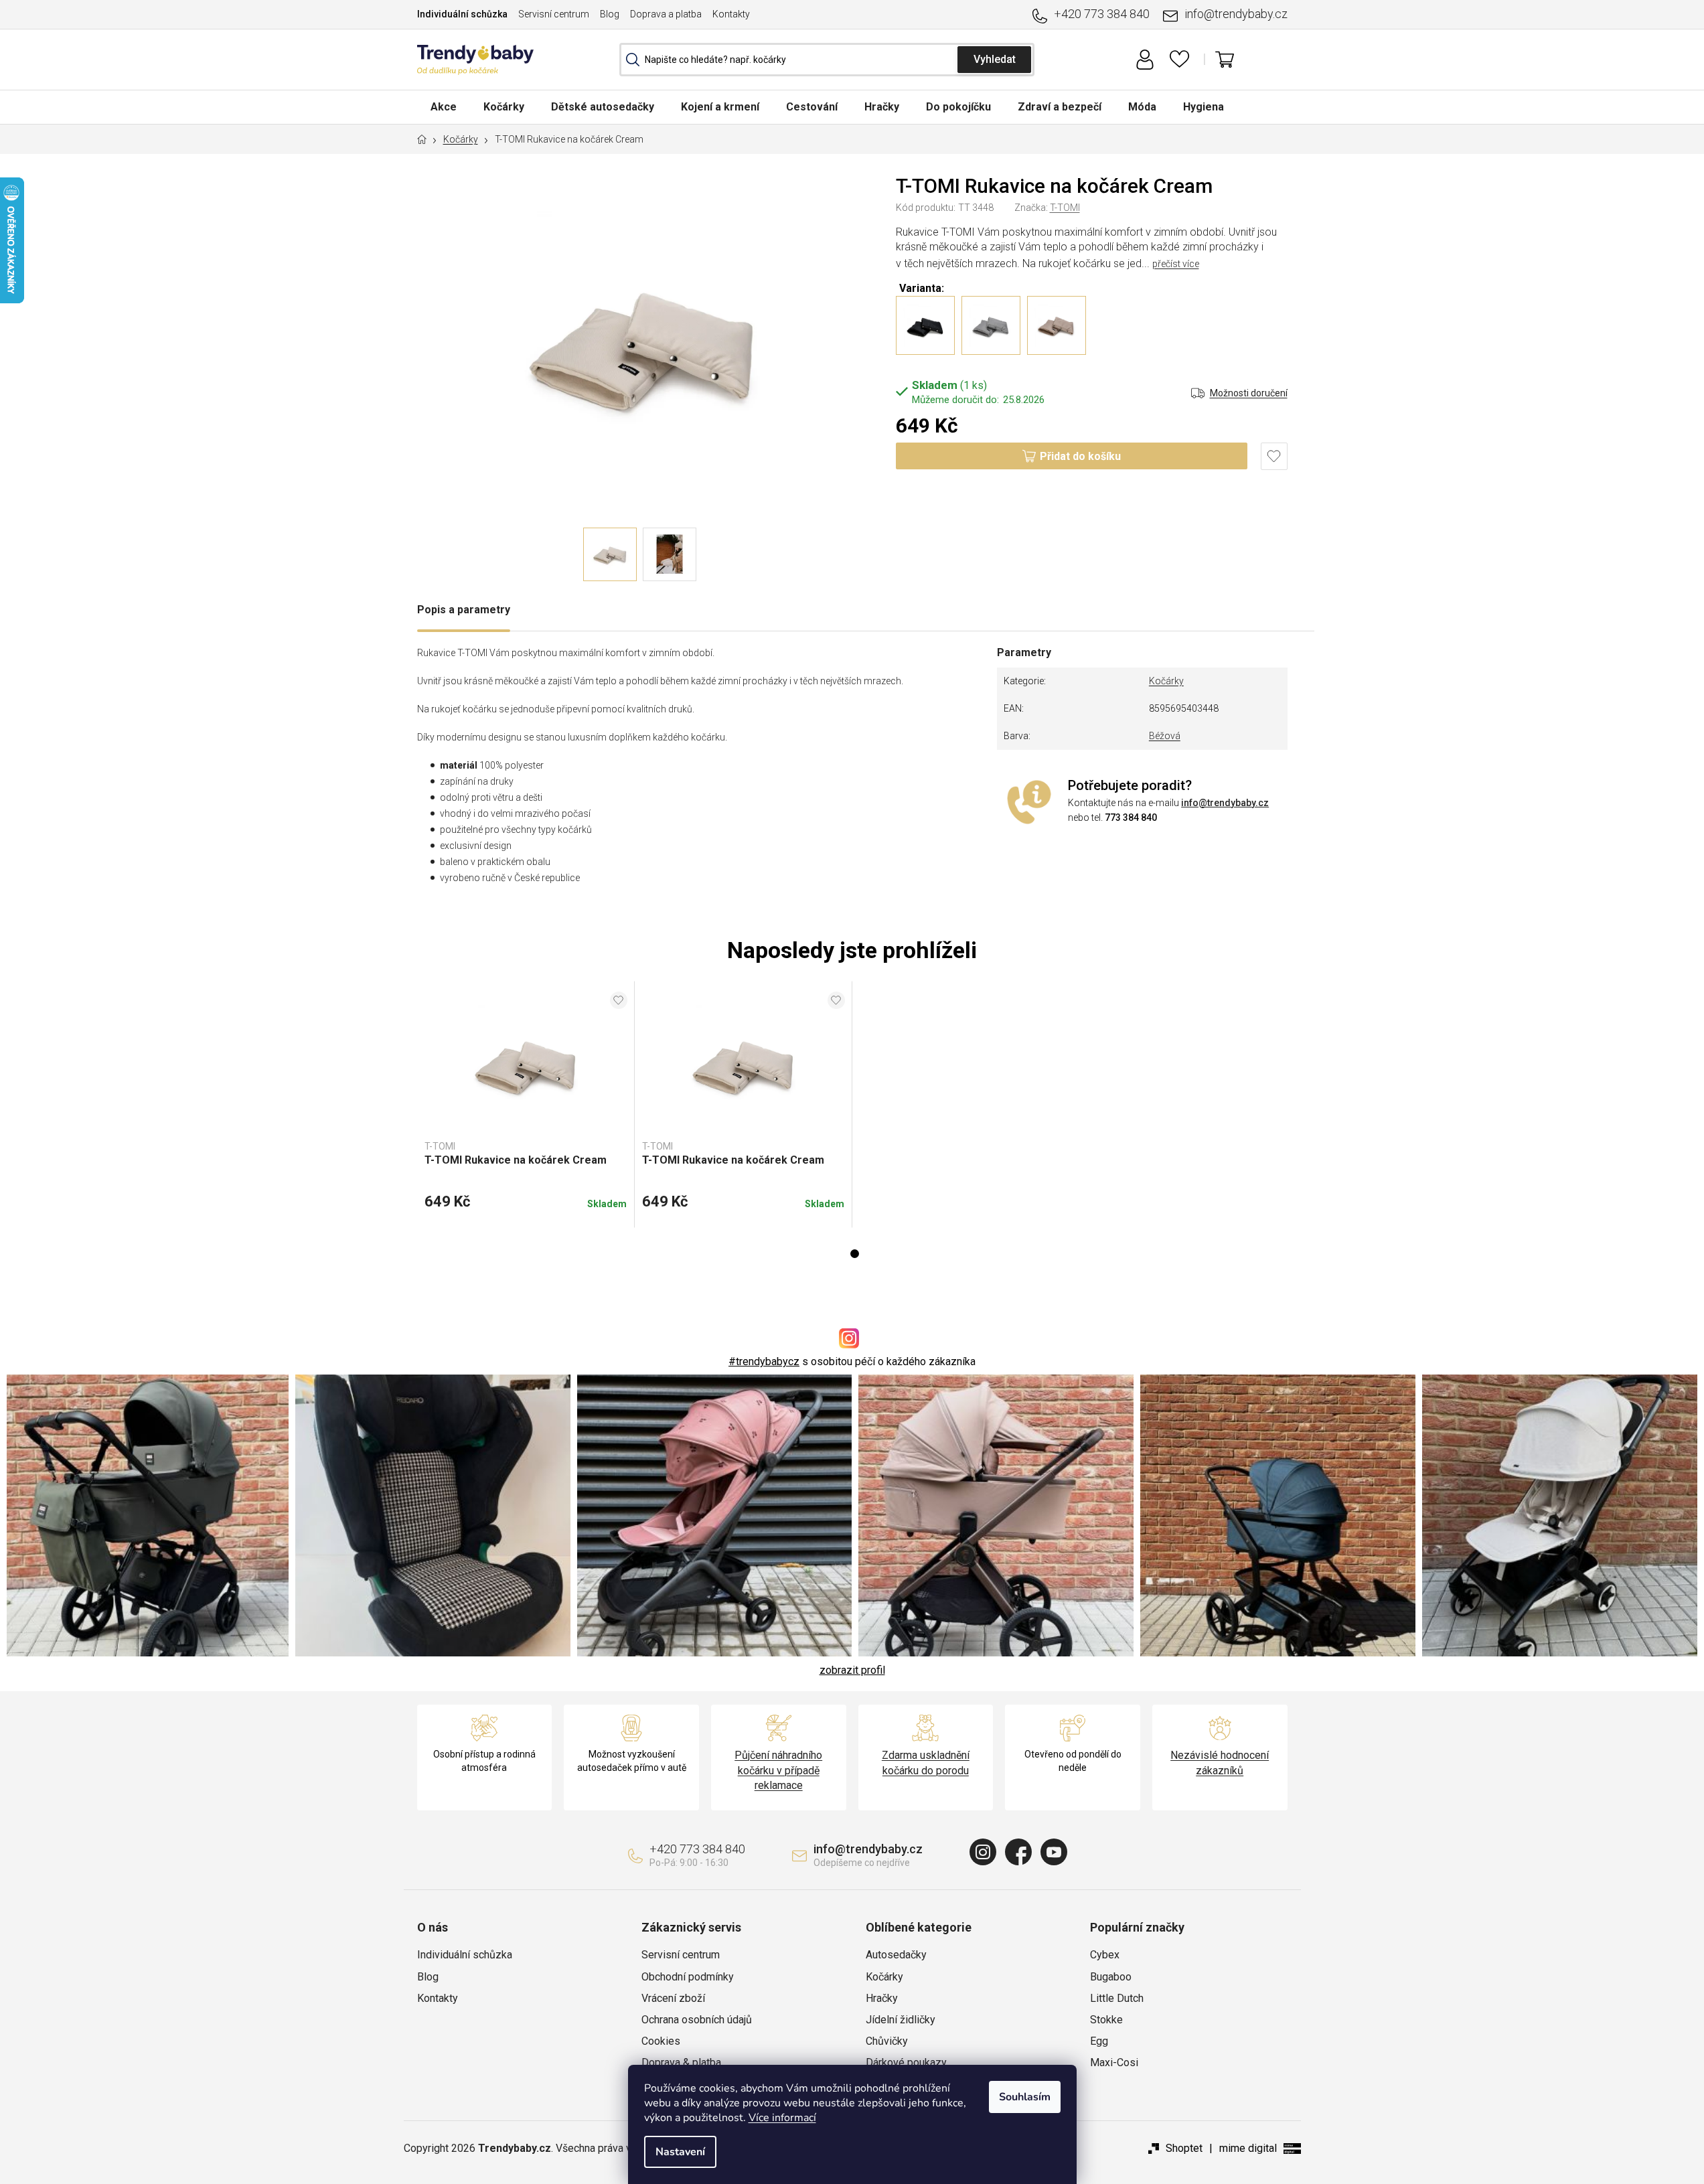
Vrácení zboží (673, 1998)
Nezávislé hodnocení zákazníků (1220, 1763)
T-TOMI (1065, 208)
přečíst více (1176, 264)
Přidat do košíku (1080, 456)
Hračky (882, 1998)
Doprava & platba (681, 2062)
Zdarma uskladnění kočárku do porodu (926, 1763)
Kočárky (1166, 681)
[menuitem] (444, 107)
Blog (610, 14)
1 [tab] (855, 1254)
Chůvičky (887, 2041)
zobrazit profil (852, 1670)
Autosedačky (896, 1955)
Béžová (1165, 736)
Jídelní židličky (901, 2020)
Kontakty (731, 14)
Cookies (661, 2041)
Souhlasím (1025, 2097)
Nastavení (680, 2152)
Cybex (1105, 1955)
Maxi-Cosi (1114, 2062)
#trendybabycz (764, 1361)
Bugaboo (1111, 1977)
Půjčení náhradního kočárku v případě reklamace (778, 1770)
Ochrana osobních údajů (697, 2020)
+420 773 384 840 (1102, 14)
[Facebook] (1018, 1852)
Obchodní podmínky (688, 1977)
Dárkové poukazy (906, 2062)
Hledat (994, 60)
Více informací (782, 2118)
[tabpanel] (526, 1105)
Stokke (1106, 2020)
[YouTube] (1054, 1852)
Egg (1099, 2041)
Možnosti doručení (1249, 393)
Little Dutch (1117, 1998)
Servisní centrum (554, 14)
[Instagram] (983, 1852)
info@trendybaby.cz (1236, 14)
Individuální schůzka (462, 14)
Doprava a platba (666, 14)
